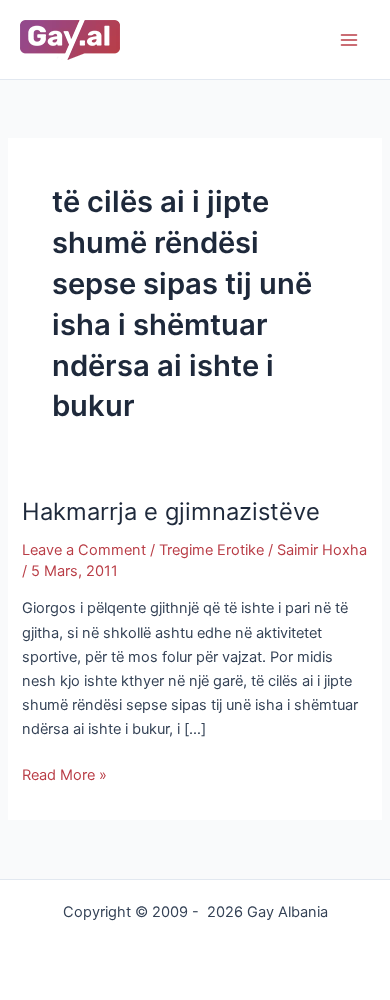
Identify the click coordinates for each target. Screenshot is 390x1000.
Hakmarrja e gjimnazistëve (171, 511)
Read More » (64, 773)
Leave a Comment (84, 550)
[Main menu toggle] (349, 40)
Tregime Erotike (211, 550)
